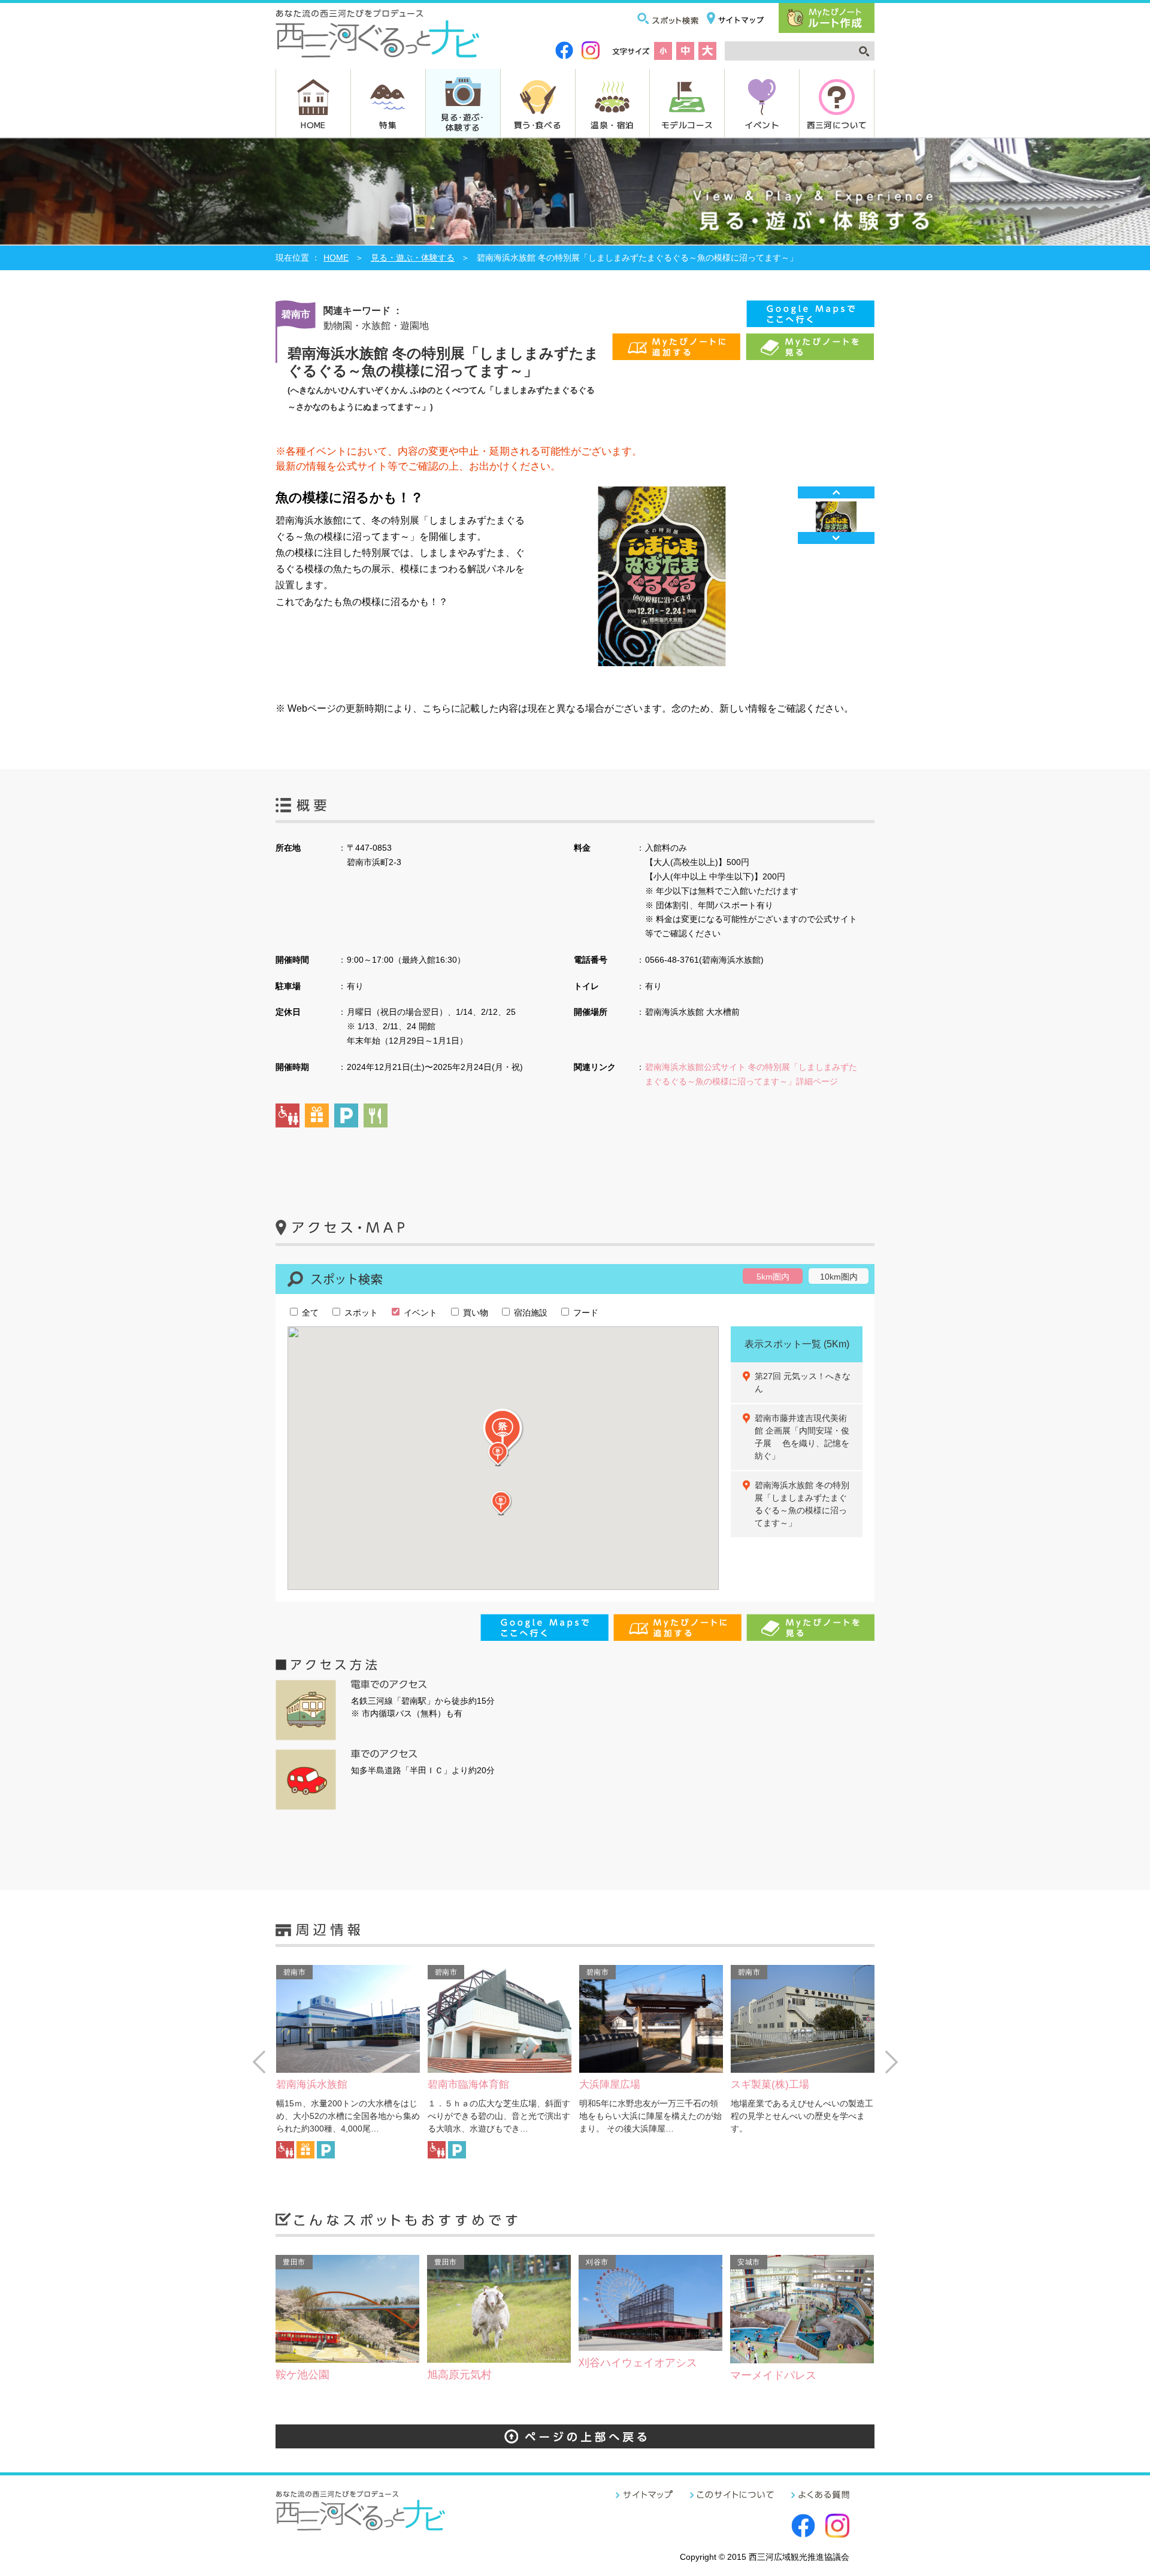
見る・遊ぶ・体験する (413, 258)
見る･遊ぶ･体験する (462, 122)
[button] (503, 1433)
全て (309, 1313)
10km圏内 (839, 1277)
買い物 (474, 1313)
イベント (762, 125)
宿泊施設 (529, 1313)
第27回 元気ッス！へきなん (803, 1382)
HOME (313, 125)
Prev (836, 492)
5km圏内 (773, 1277)
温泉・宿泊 (612, 125)
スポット (360, 1313)
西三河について (837, 125)
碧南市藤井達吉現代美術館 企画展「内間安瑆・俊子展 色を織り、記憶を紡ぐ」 (802, 1437)
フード (585, 1313)
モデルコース (687, 125)
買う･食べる (538, 125)
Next (836, 538)
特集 (388, 125)
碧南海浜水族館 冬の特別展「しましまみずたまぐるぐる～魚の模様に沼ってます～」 (802, 1504)
